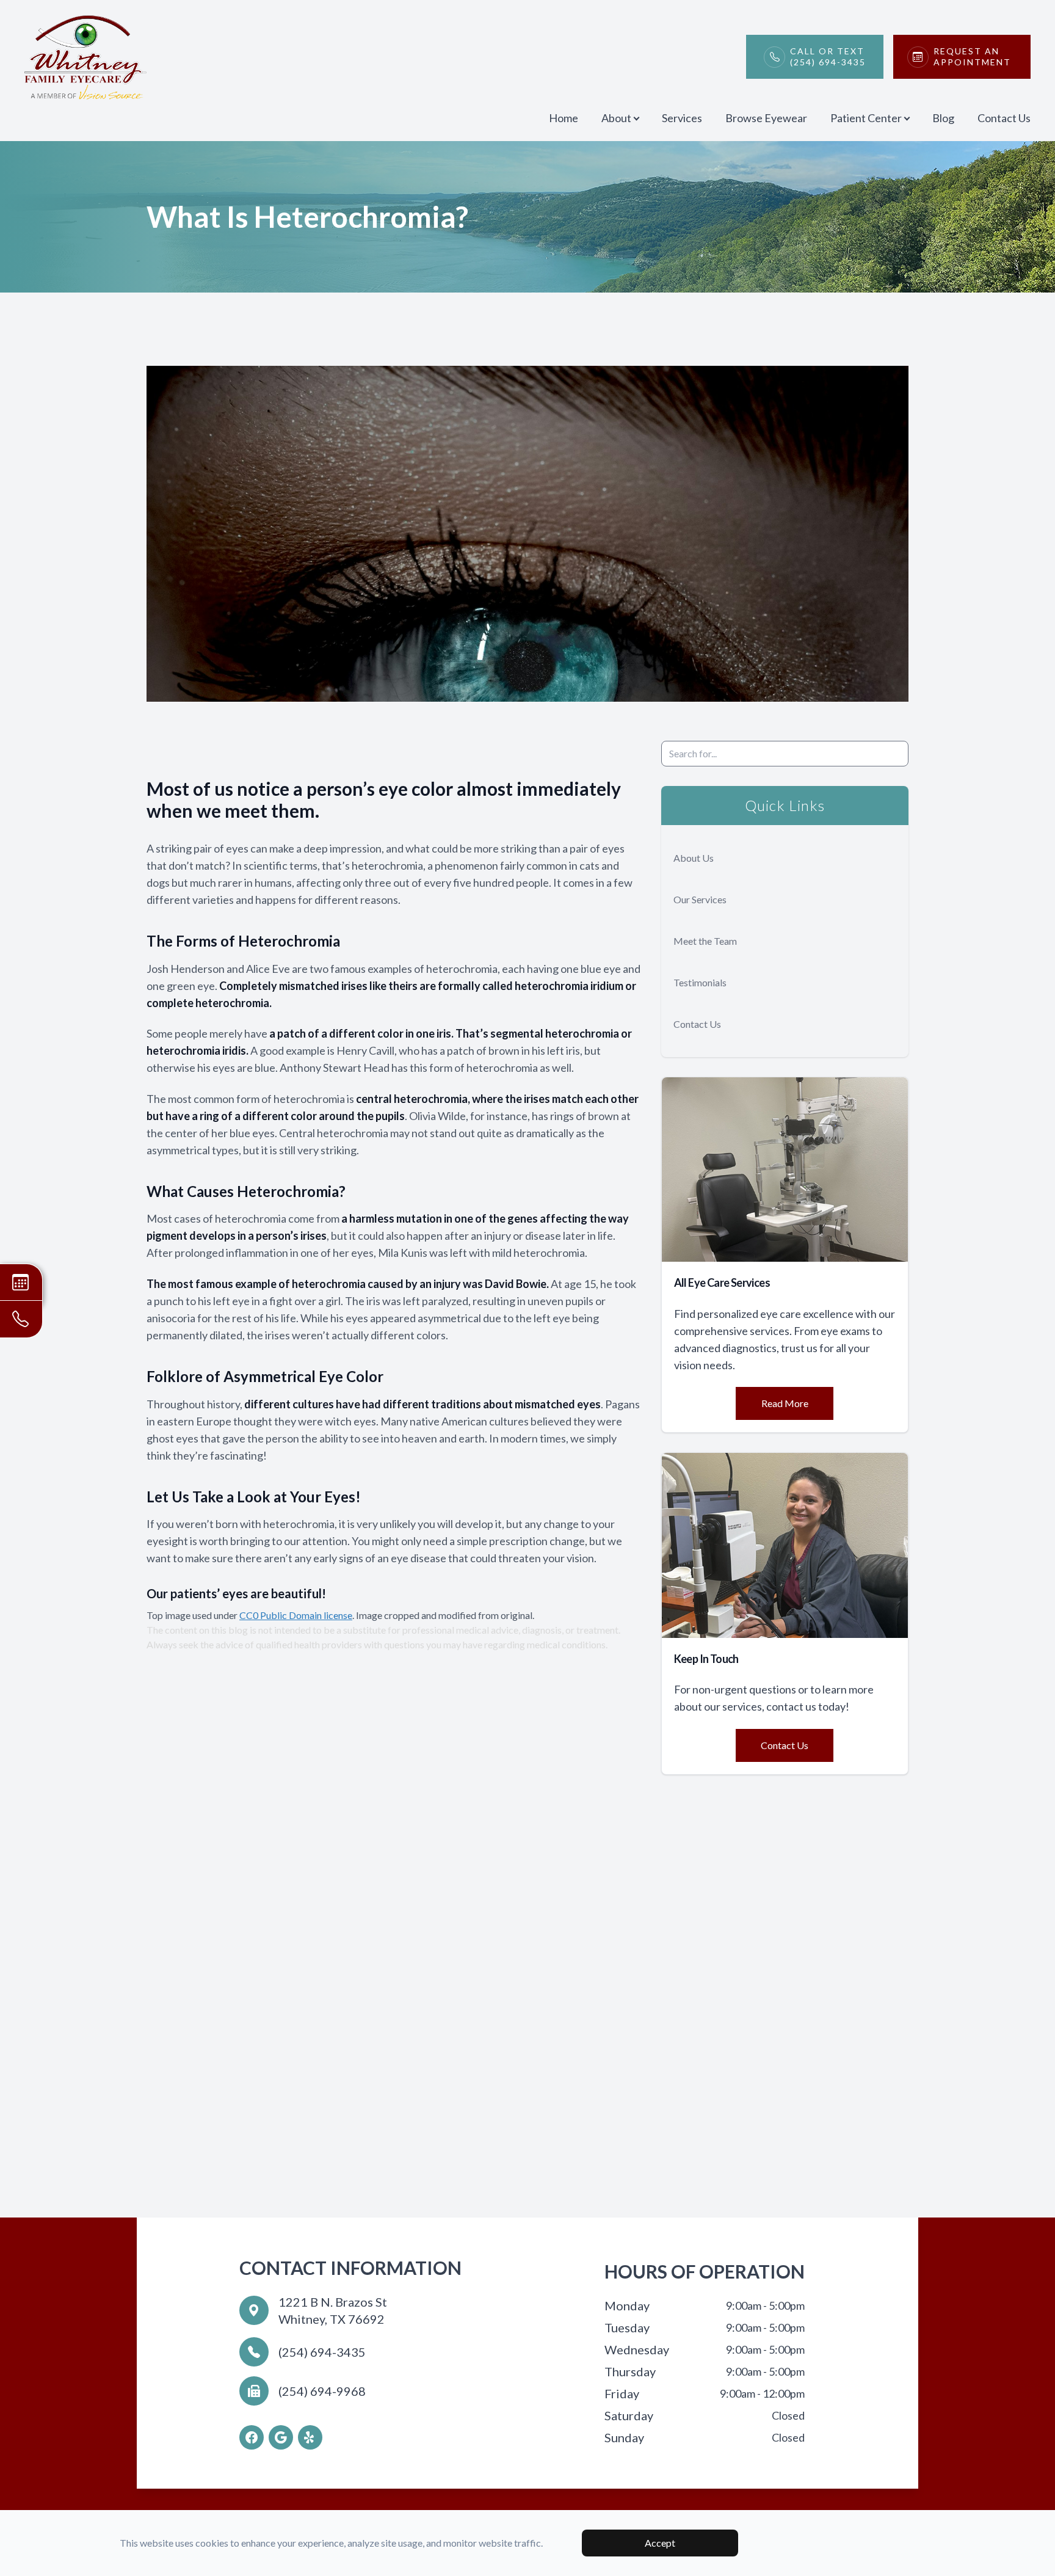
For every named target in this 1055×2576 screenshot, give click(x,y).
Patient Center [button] (866, 118)
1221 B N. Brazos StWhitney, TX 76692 (333, 2310)
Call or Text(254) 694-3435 (828, 56)
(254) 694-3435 (322, 2352)
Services (682, 118)
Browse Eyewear (766, 118)
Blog (943, 118)
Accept (660, 2543)
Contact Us (1004, 118)
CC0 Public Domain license (296, 1615)
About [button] (616, 118)
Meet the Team (705, 941)
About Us (694, 858)
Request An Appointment (972, 56)
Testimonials (700, 982)
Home (564, 118)
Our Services (700, 899)
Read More (785, 1403)
